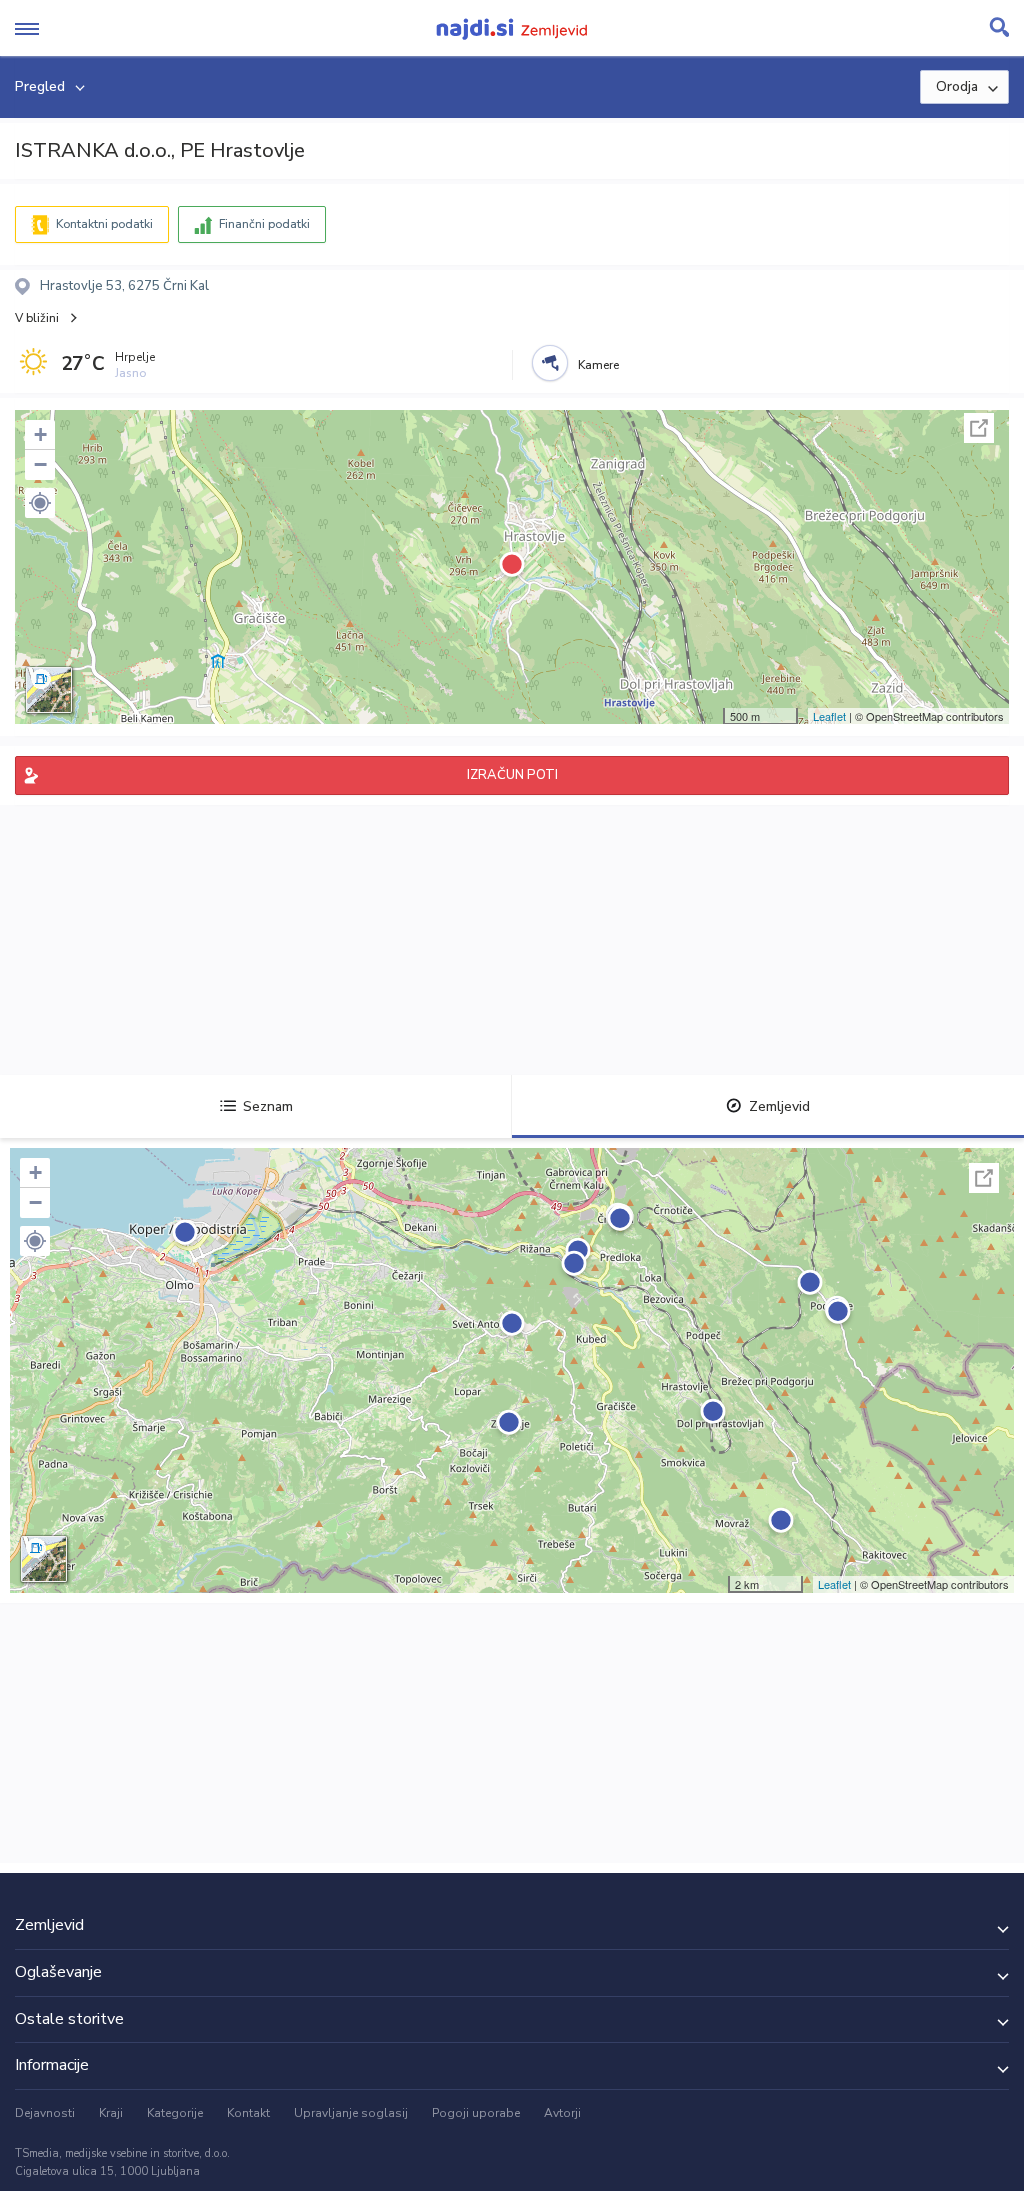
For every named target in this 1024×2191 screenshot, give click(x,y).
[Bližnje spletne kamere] (550, 363)
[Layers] (49, 690)
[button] (40, 503)
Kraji (111, 2113)
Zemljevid (779, 1106)
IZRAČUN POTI (512, 775)
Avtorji (562, 2113)
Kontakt (248, 2113)
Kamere (598, 365)
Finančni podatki (264, 224)
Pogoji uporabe (476, 2113)
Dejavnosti (45, 2113)
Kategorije (175, 2113)
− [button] (40, 464)
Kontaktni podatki (104, 224)
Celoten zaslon (979, 428)
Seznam (268, 1106)
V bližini (37, 318)
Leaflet (829, 716)
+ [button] (40, 434)
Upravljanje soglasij (351, 2113)
